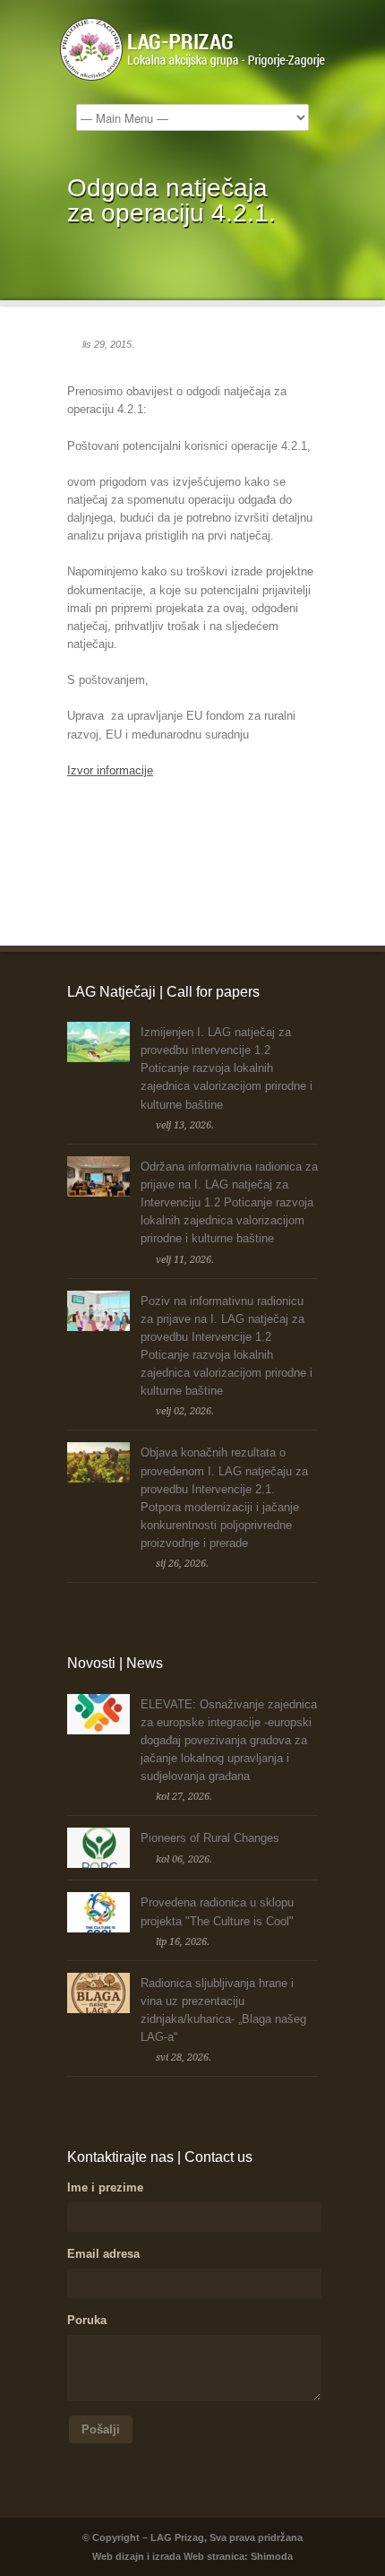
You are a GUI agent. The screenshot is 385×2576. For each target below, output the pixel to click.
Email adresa (103, 2254)
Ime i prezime (105, 2187)
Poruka (87, 2320)
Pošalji (101, 2429)
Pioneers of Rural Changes (210, 1838)
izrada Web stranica (198, 2556)
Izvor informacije (110, 770)
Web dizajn (118, 2556)
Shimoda (272, 2556)
